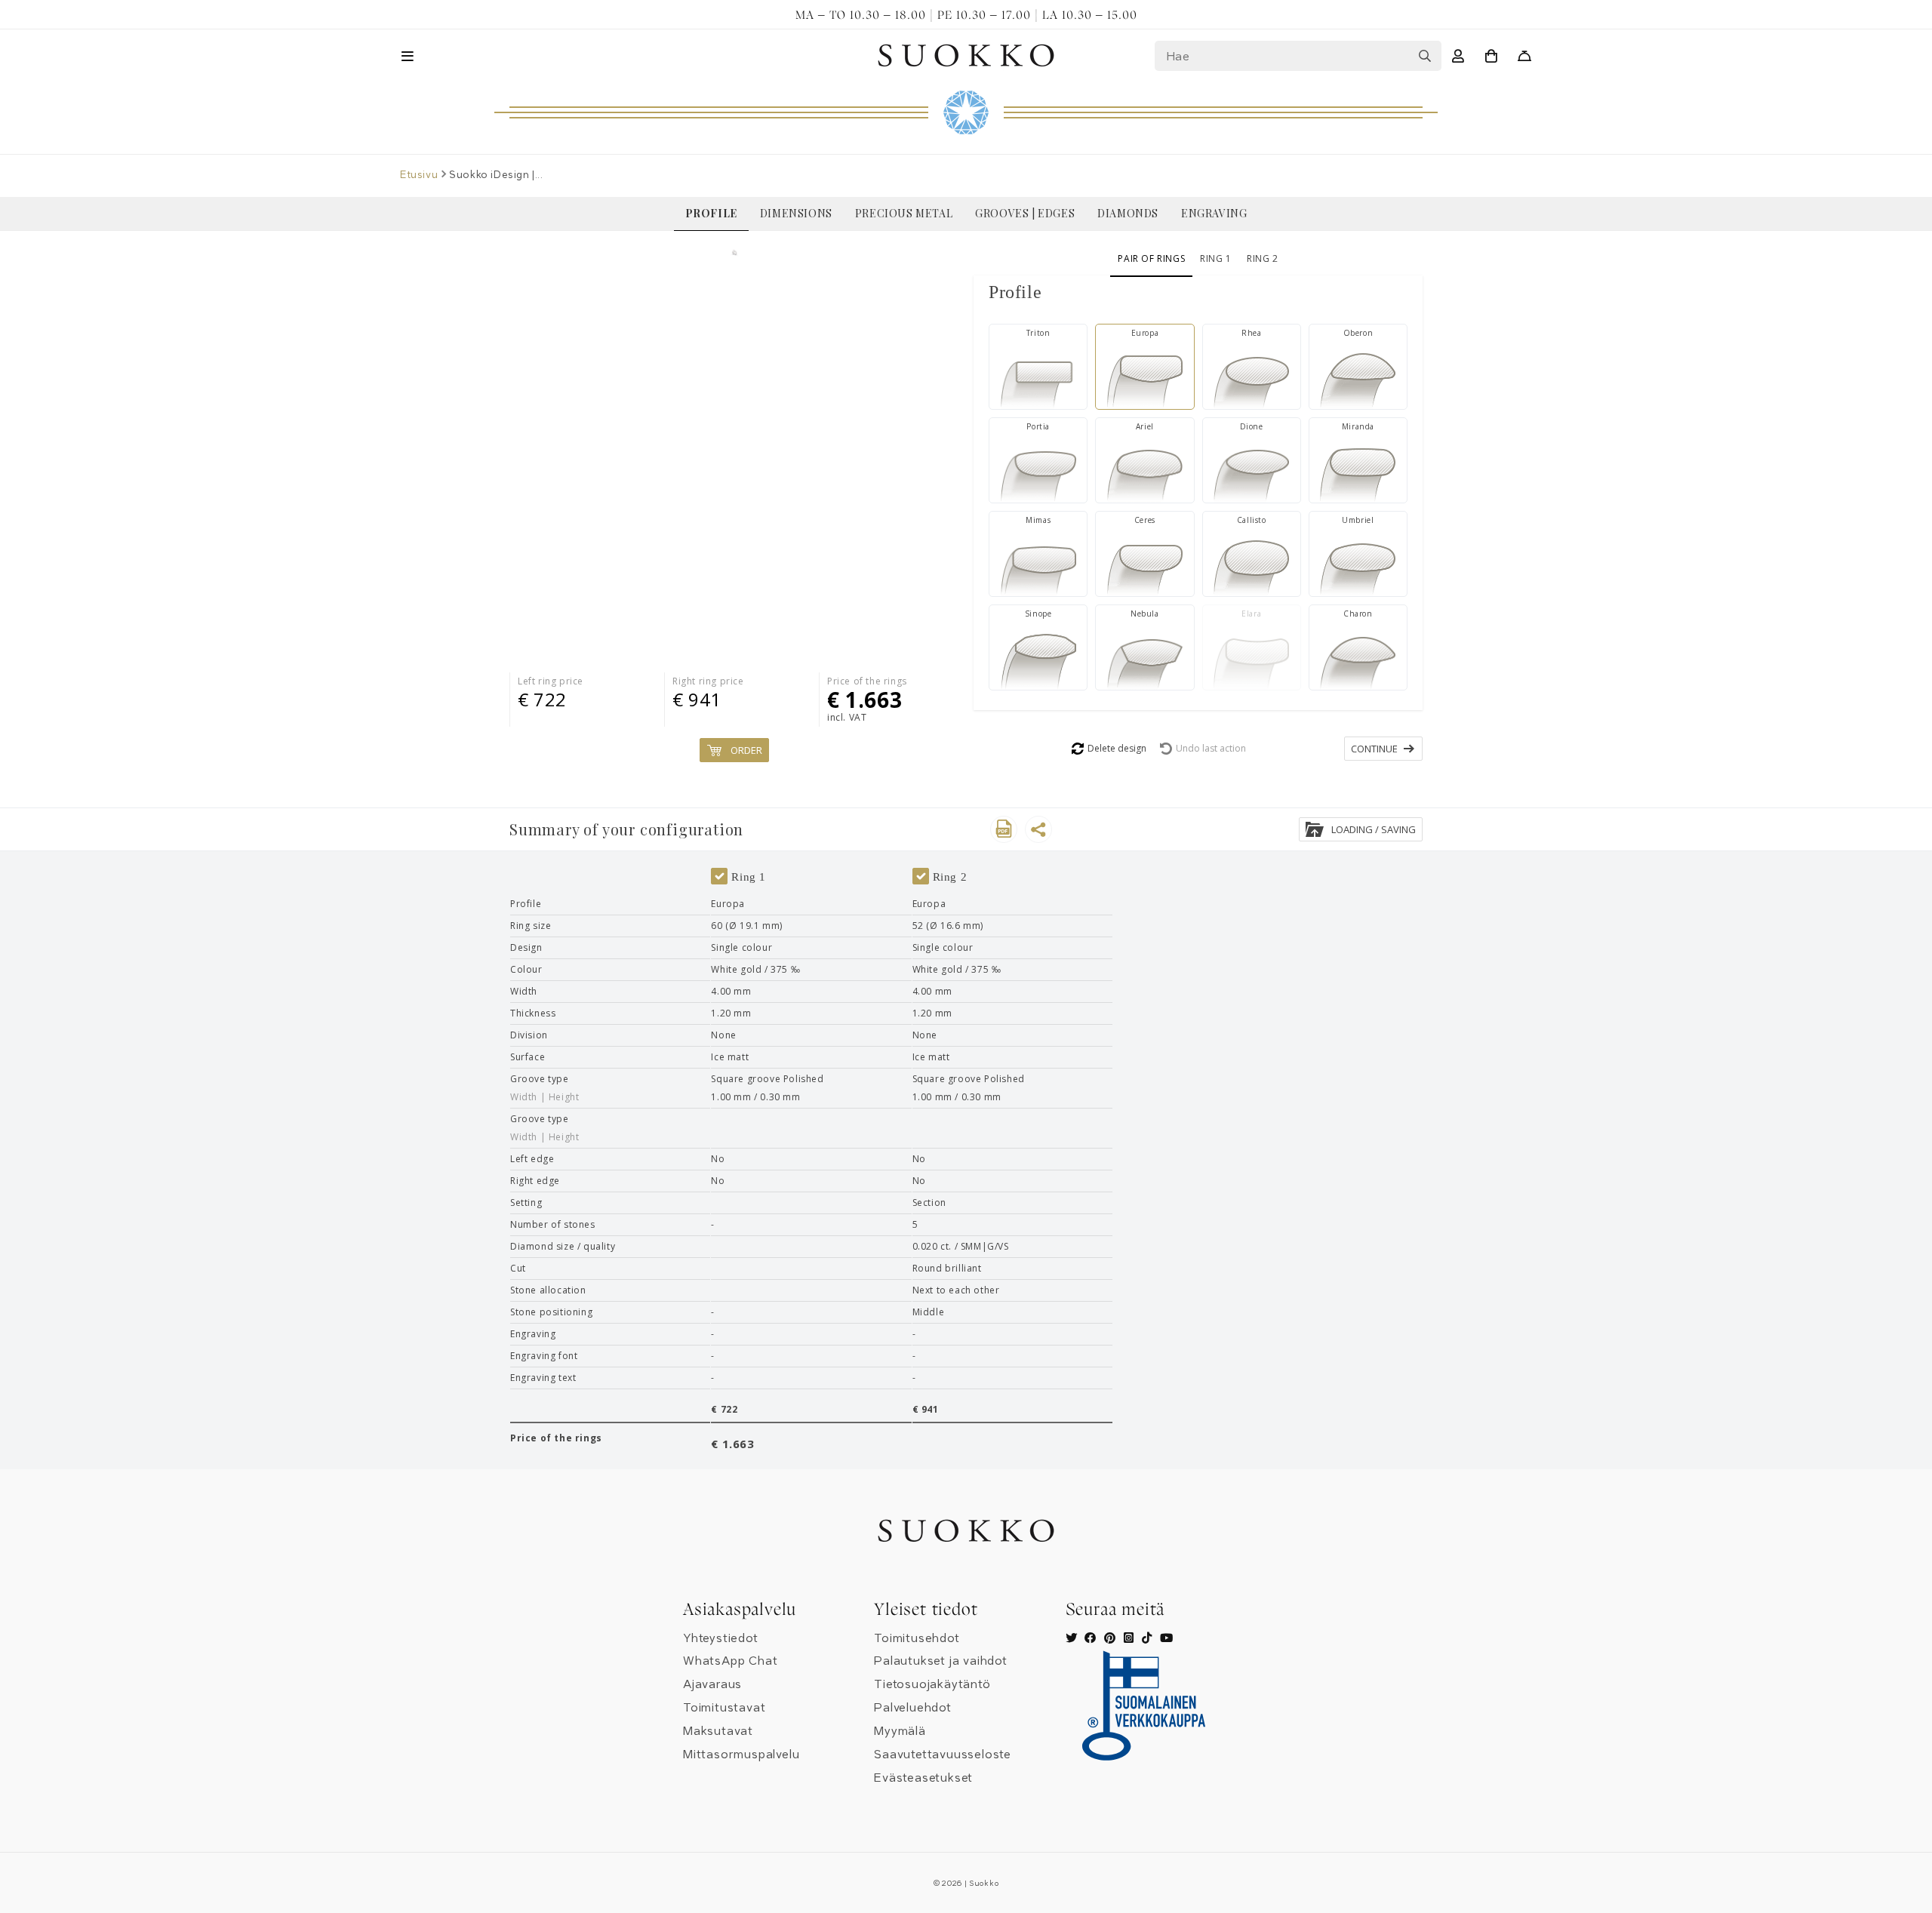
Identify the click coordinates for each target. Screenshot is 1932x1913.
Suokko (984, 1884)
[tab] (1198, 292)
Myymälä (900, 1731)
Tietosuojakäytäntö (932, 1684)
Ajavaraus (712, 1684)
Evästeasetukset (923, 1778)
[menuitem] (711, 214)
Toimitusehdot (917, 1638)
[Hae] (1425, 56)
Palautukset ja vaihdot (941, 1661)
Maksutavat (718, 1731)
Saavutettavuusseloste (943, 1755)
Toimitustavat (724, 1708)
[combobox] (1298, 56)
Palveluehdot (913, 1708)
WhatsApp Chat (730, 1661)
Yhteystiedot (721, 1638)
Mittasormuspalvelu (741, 1755)
